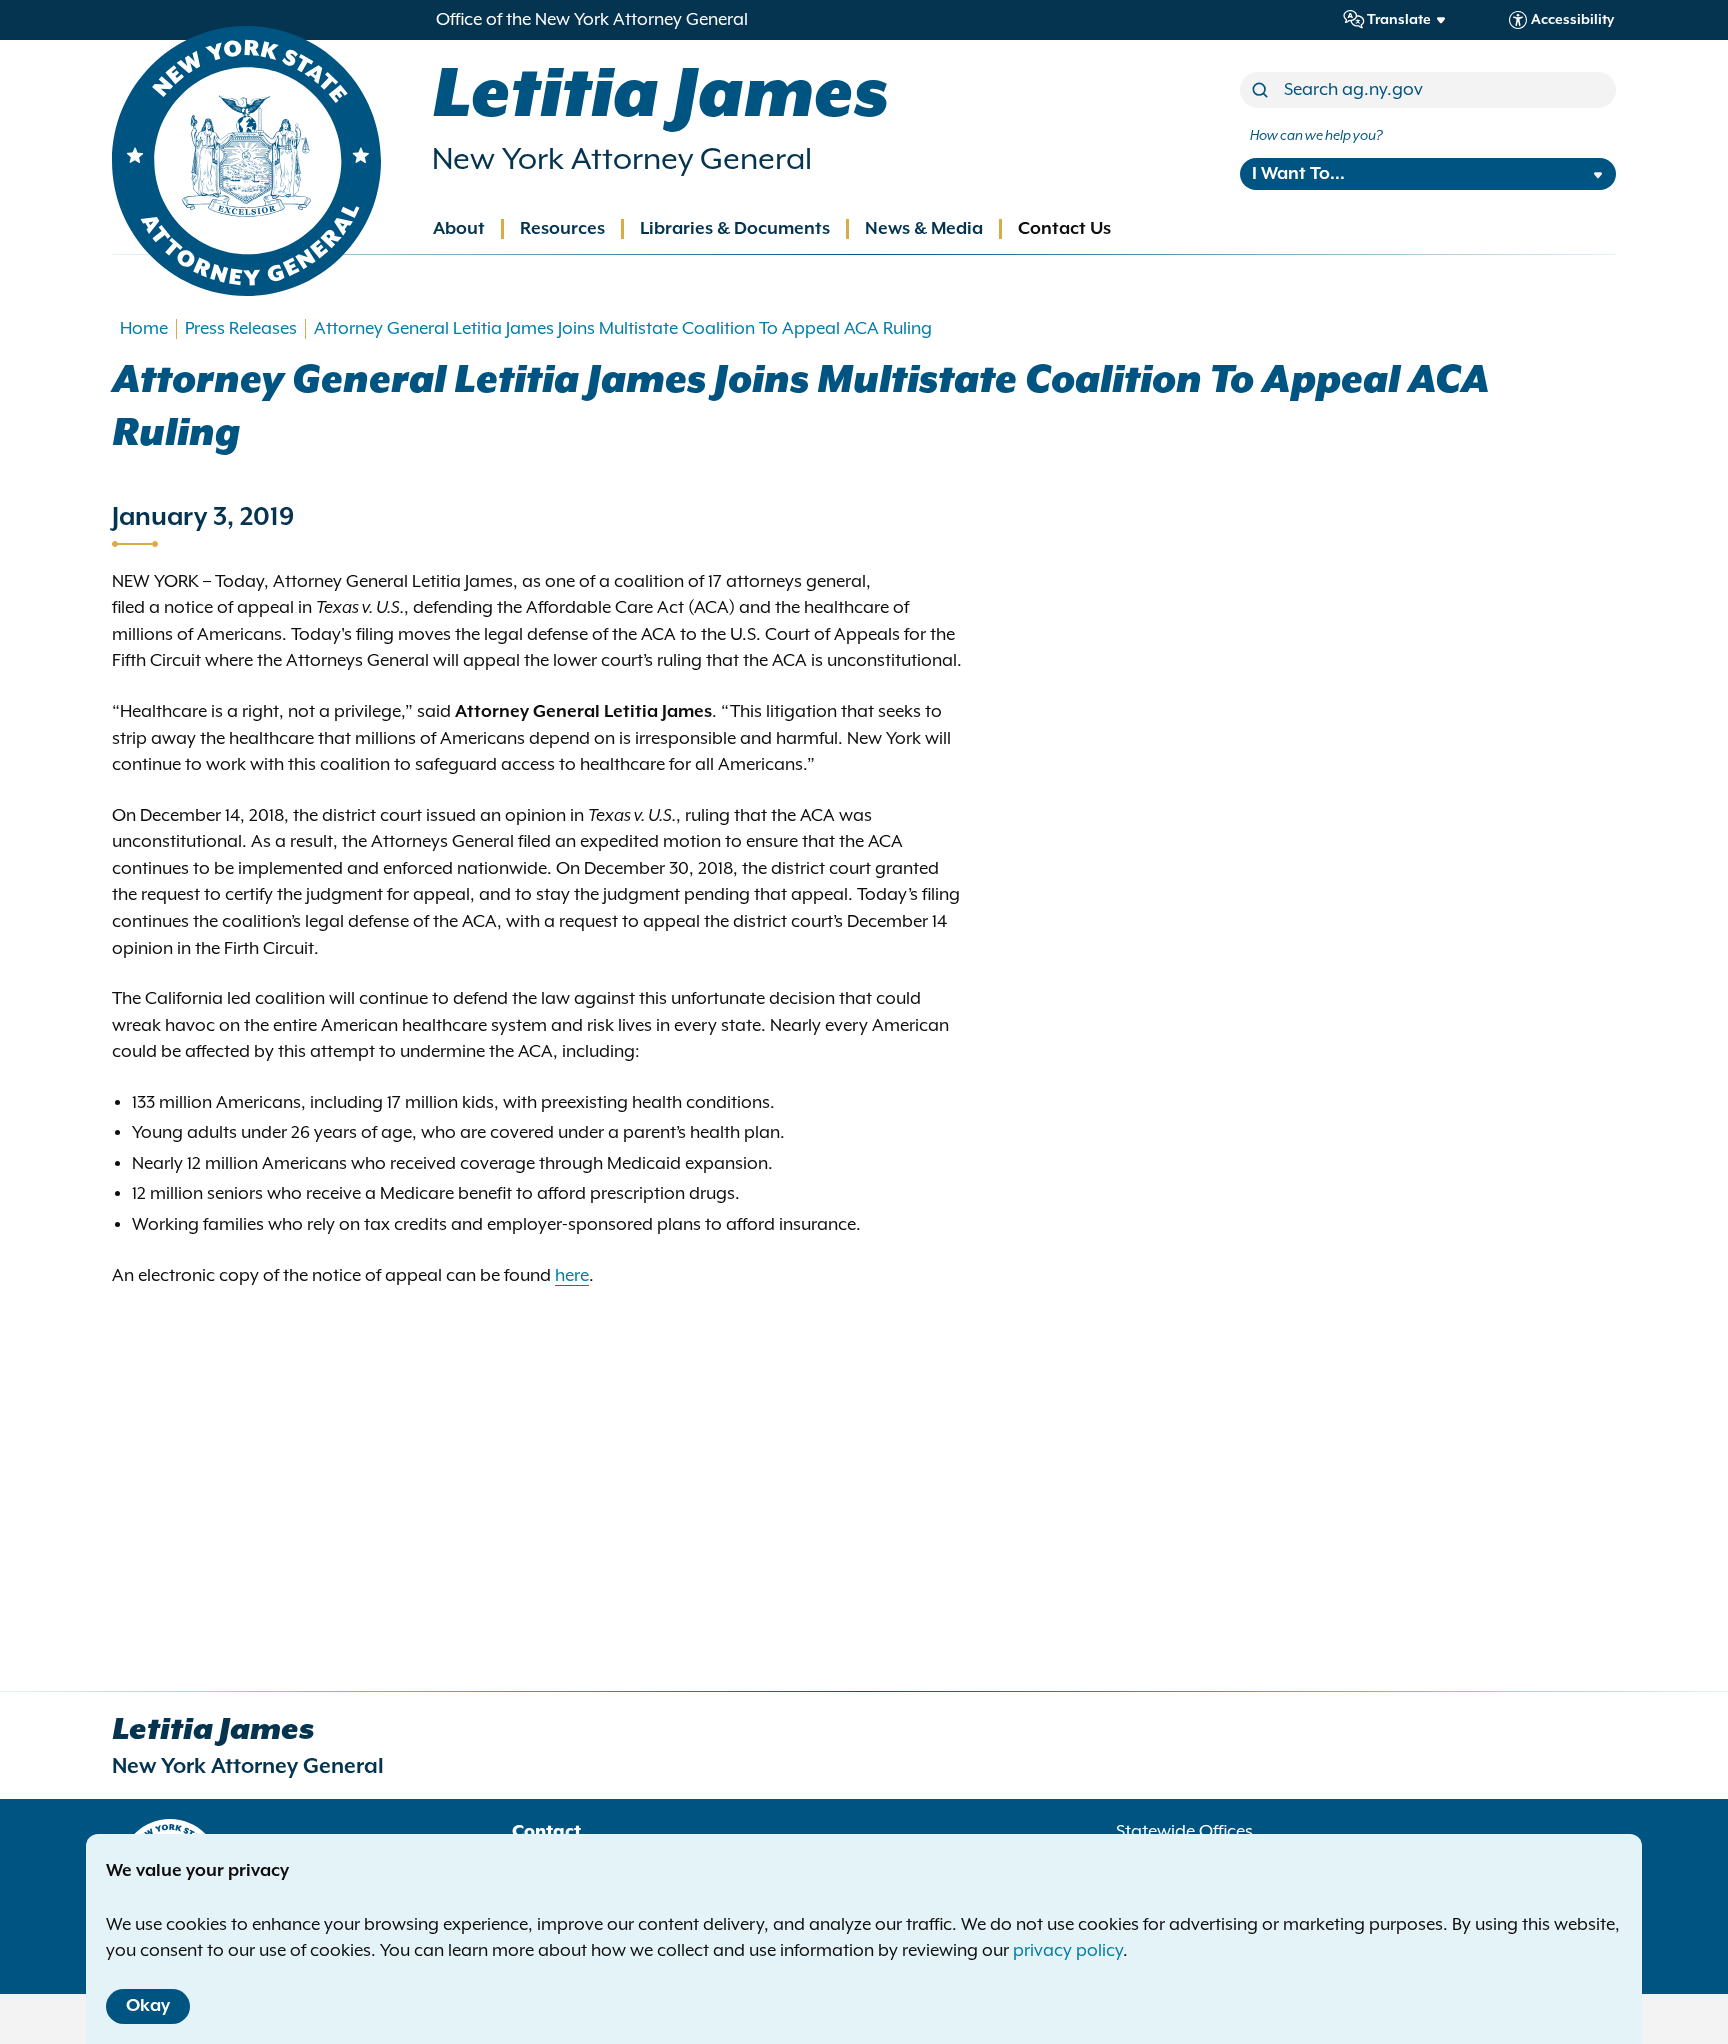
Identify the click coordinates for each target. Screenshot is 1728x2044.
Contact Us (1064, 229)
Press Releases (241, 329)
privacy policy (1068, 1951)
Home (144, 329)
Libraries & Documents (735, 229)
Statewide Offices (1184, 1832)
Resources (562, 229)
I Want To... (1298, 174)
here (572, 1276)
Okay (148, 2006)
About (459, 229)
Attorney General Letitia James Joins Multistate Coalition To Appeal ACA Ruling (623, 329)
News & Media (924, 229)
